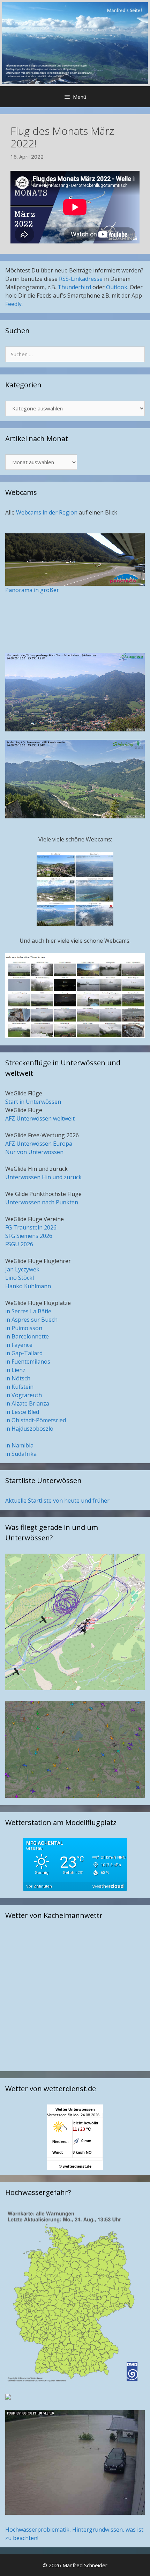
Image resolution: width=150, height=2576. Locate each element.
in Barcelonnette (27, 1336)
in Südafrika (21, 1454)
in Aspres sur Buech (31, 1320)
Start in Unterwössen (33, 1102)
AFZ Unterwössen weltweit (40, 1118)
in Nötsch (18, 1378)
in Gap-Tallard (24, 1353)
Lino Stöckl (20, 1278)
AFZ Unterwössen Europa (39, 1144)
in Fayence (19, 1345)
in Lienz (15, 1370)
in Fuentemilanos (28, 1362)
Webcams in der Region (47, 512)
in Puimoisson (24, 1328)
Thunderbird (74, 287)
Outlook (117, 287)
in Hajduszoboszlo (29, 1429)
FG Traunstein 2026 (31, 1227)
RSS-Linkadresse (81, 279)
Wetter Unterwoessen (75, 2109)
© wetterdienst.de (75, 2166)
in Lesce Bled (22, 1412)
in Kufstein (19, 1387)
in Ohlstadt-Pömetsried (36, 1420)
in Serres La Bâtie (28, 1311)
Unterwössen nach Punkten (42, 1202)
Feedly (13, 304)
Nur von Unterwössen (34, 1152)
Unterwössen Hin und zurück (43, 1177)
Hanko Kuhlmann (28, 1286)
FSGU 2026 (19, 1244)
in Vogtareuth (24, 1395)
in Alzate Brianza (27, 1403)
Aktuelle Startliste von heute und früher (57, 1501)
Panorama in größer (32, 590)
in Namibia (19, 1445)
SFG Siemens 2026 (29, 1236)
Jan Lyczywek (22, 1269)
